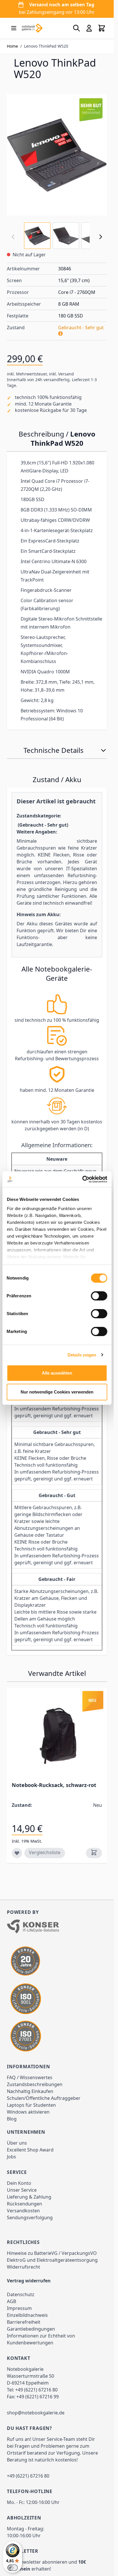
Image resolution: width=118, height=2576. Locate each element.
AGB (11, 2301)
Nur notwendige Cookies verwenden (57, 1392)
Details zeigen (82, 1355)
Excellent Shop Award (30, 2150)
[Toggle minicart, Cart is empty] (102, 28)
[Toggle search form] (76, 28)
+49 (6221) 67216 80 (36, 2390)
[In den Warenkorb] (94, 1853)
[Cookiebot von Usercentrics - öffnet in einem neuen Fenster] (82, 1179)
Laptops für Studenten (31, 2105)
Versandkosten (23, 2211)
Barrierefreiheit (24, 2322)
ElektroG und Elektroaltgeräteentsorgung (52, 2260)
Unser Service (22, 2190)
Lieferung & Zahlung (29, 2197)
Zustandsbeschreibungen (35, 2084)
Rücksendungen (24, 2204)
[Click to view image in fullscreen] (57, 155)
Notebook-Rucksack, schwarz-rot (54, 1785)
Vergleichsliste (45, 1852)
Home (12, 46)
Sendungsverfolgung (30, 2218)
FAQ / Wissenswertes (30, 2077)
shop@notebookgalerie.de (36, 2413)
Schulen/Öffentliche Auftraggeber (44, 2098)
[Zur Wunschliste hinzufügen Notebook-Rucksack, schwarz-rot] (17, 1853)
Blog (12, 2119)
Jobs (11, 2157)
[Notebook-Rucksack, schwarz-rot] (57, 1736)
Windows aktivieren (28, 2112)
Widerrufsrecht (23, 2267)
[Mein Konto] (89, 28)
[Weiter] (101, 237)
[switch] (99, 1296)
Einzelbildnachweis (27, 2315)
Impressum (19, 2308)
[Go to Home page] (32, 28)
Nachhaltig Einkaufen (30, 2091)
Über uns (17, 2143)
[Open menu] (14, 28)
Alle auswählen (57, 1373)
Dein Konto (19, 2183)
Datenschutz (21, 2294)
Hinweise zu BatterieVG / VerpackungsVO (52, 2253)
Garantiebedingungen (31, 2329)
